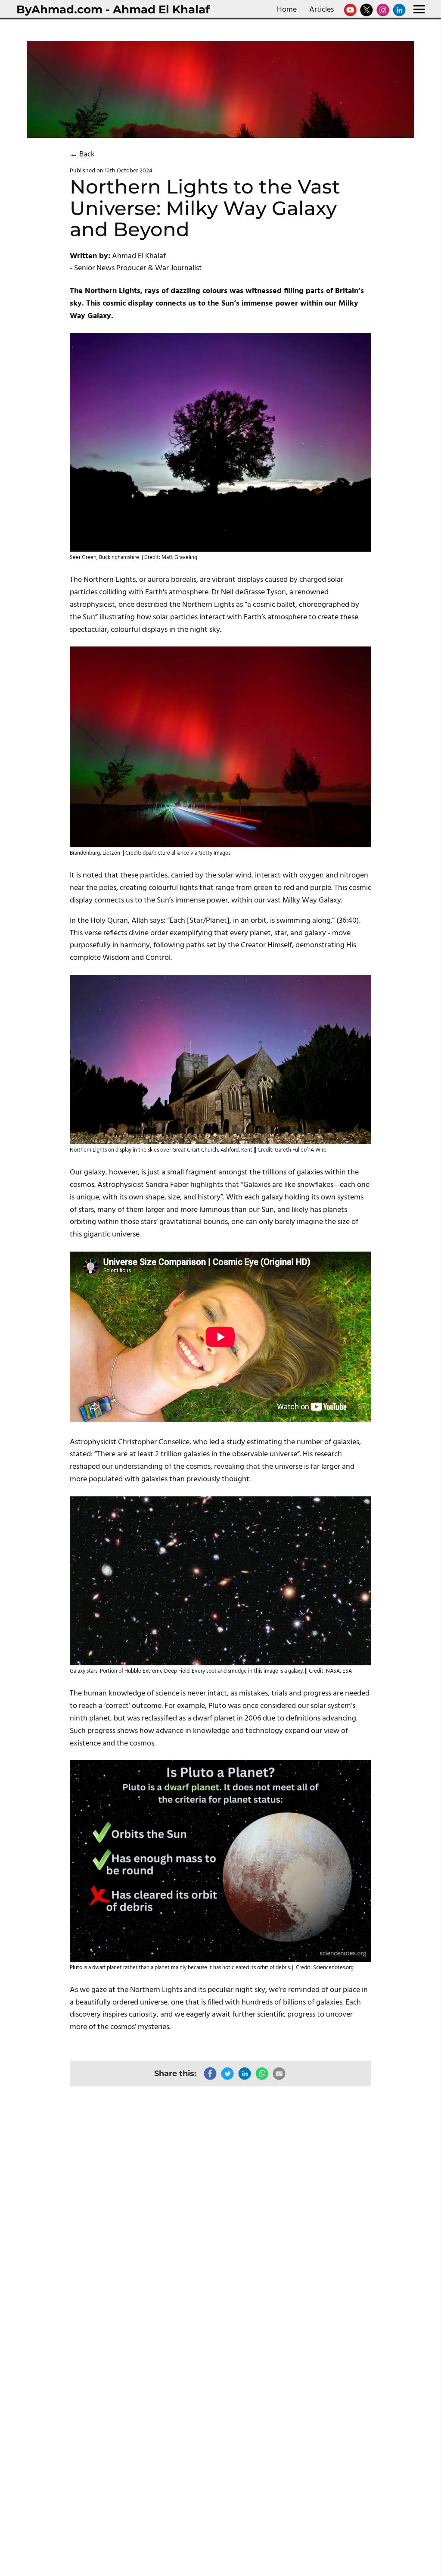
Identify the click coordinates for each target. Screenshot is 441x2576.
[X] (366, 10)
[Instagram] (383, 10)
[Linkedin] (399, 10)
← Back (82, 155)
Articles (321, 10)
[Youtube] (350, 10)
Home (287, 10)
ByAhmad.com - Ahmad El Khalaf (113, 9)
